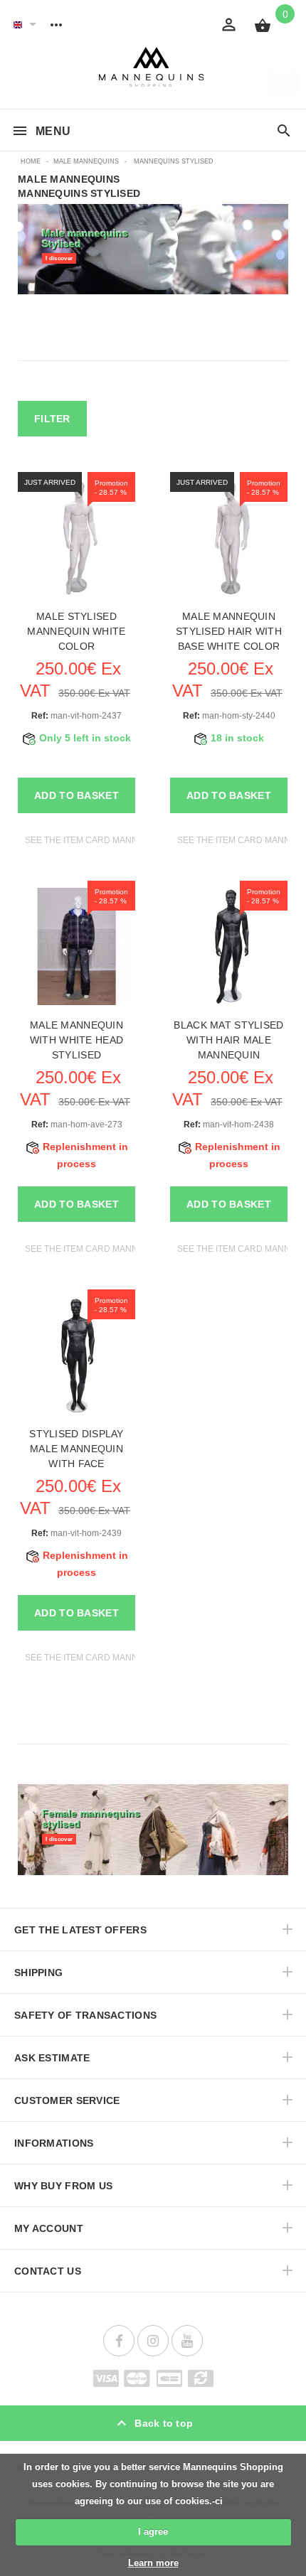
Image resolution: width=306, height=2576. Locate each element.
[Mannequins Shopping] (153, 67)
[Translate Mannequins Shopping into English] (18, 24)
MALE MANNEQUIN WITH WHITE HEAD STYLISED (76, 1040)
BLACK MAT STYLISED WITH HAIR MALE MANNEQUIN (228, 1040)
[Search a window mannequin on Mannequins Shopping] (284, 132)
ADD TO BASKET (76, 795)
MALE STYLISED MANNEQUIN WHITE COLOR (76, 631)
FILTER (52, 419)
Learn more (153, 2563)
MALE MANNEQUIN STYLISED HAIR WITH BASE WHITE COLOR (229, 631)
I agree (153, 2532)
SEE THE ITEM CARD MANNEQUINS (98, 840)
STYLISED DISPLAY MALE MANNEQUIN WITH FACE (76, 1449)
